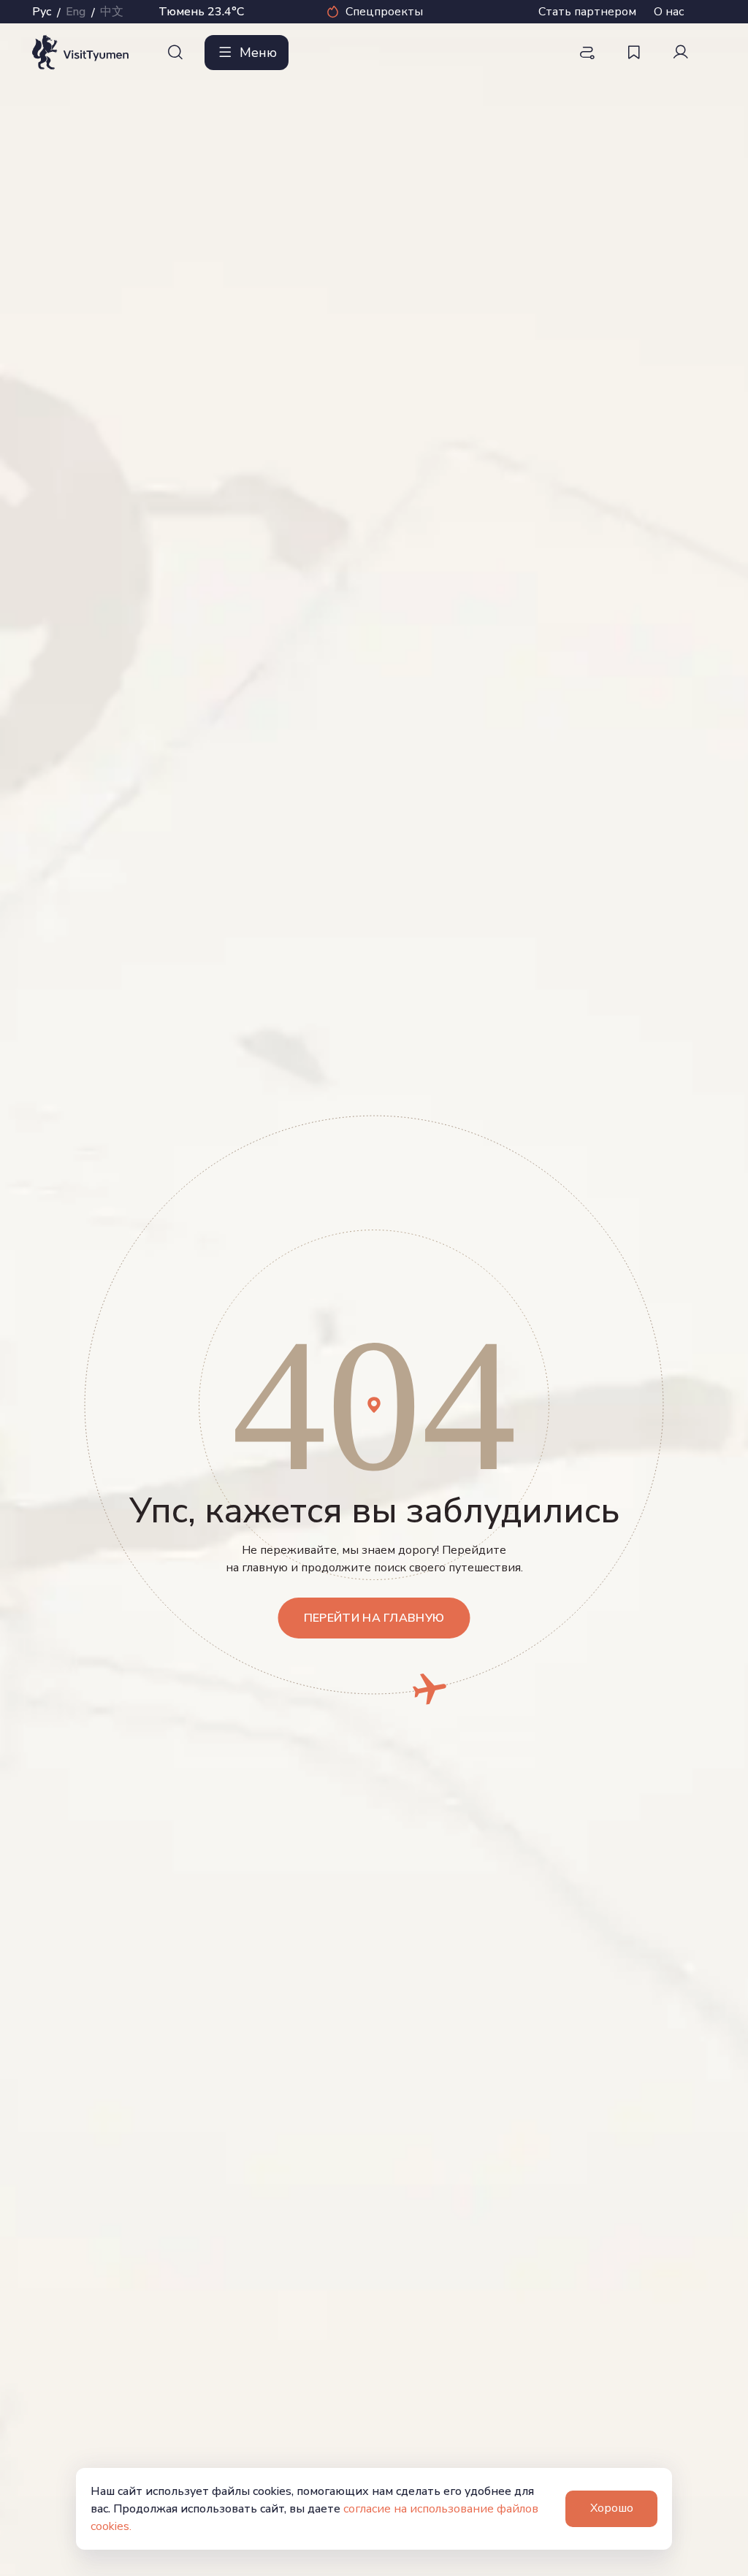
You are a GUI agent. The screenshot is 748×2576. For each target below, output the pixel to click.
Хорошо (612, 2508)
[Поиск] (175, 53)
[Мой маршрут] (587, 53)
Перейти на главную (374, 1618)
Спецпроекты (384, 12)
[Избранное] (634, 53)
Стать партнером (587, 12)
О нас (669, 12)
